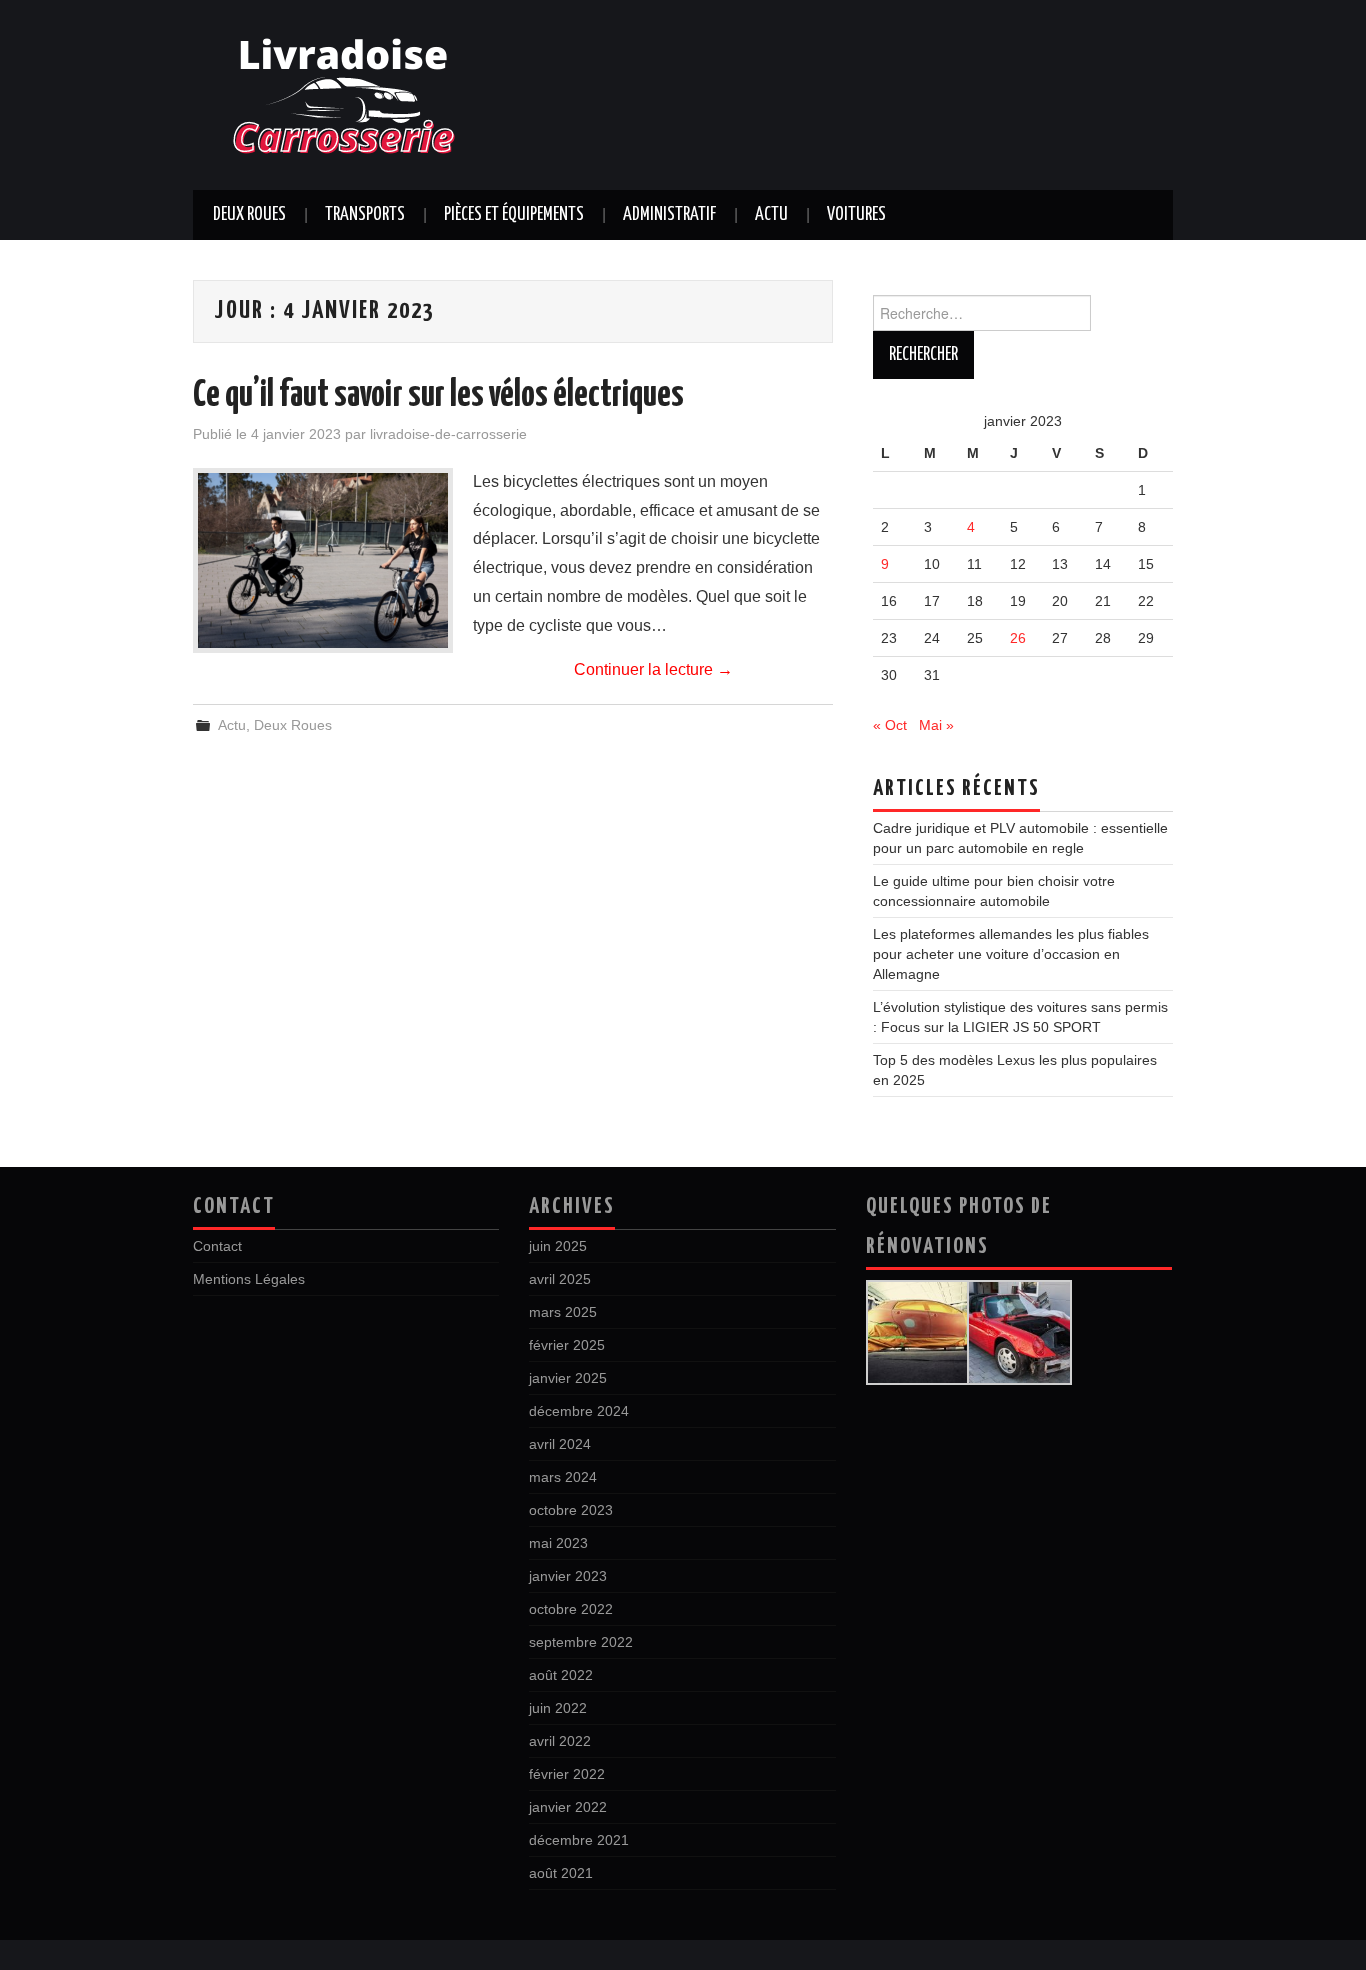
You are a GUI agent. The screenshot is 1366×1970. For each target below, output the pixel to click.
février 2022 (567, 1774)
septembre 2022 (581, 1642)
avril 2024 (560, 1444)
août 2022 (561, 1675)
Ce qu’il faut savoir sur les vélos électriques (438, 396)
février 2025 (567, 1345)
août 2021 (561, 1873)
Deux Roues (249, 215)
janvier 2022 (568, 1807)
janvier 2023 (568, 1576)
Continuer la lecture (653, 669)
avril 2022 (560, 1741)
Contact (217, 1246)
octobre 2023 (571, 1510)
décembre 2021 (579, 1840)
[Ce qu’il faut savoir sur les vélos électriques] (323, 560)
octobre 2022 (571, 1609)
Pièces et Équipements (514, 215)
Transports (365, 215)
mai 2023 (558, 1543)
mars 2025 (563, 1312)
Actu (771, 215)
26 (1018, 638)
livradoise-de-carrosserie (448, 434)
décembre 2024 (579, 1411)
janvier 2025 (568, 1378)
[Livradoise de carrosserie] (343, 93)
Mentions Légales (249, 1279)
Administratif (669, 215)
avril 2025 (560, 1279)
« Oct (890, 725)
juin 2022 (558, 1708)
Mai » (936, 725)
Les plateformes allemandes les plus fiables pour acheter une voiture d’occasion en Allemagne (1011, 954)
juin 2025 (558, 1246)
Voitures (856, 215)
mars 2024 (563, 1477)
